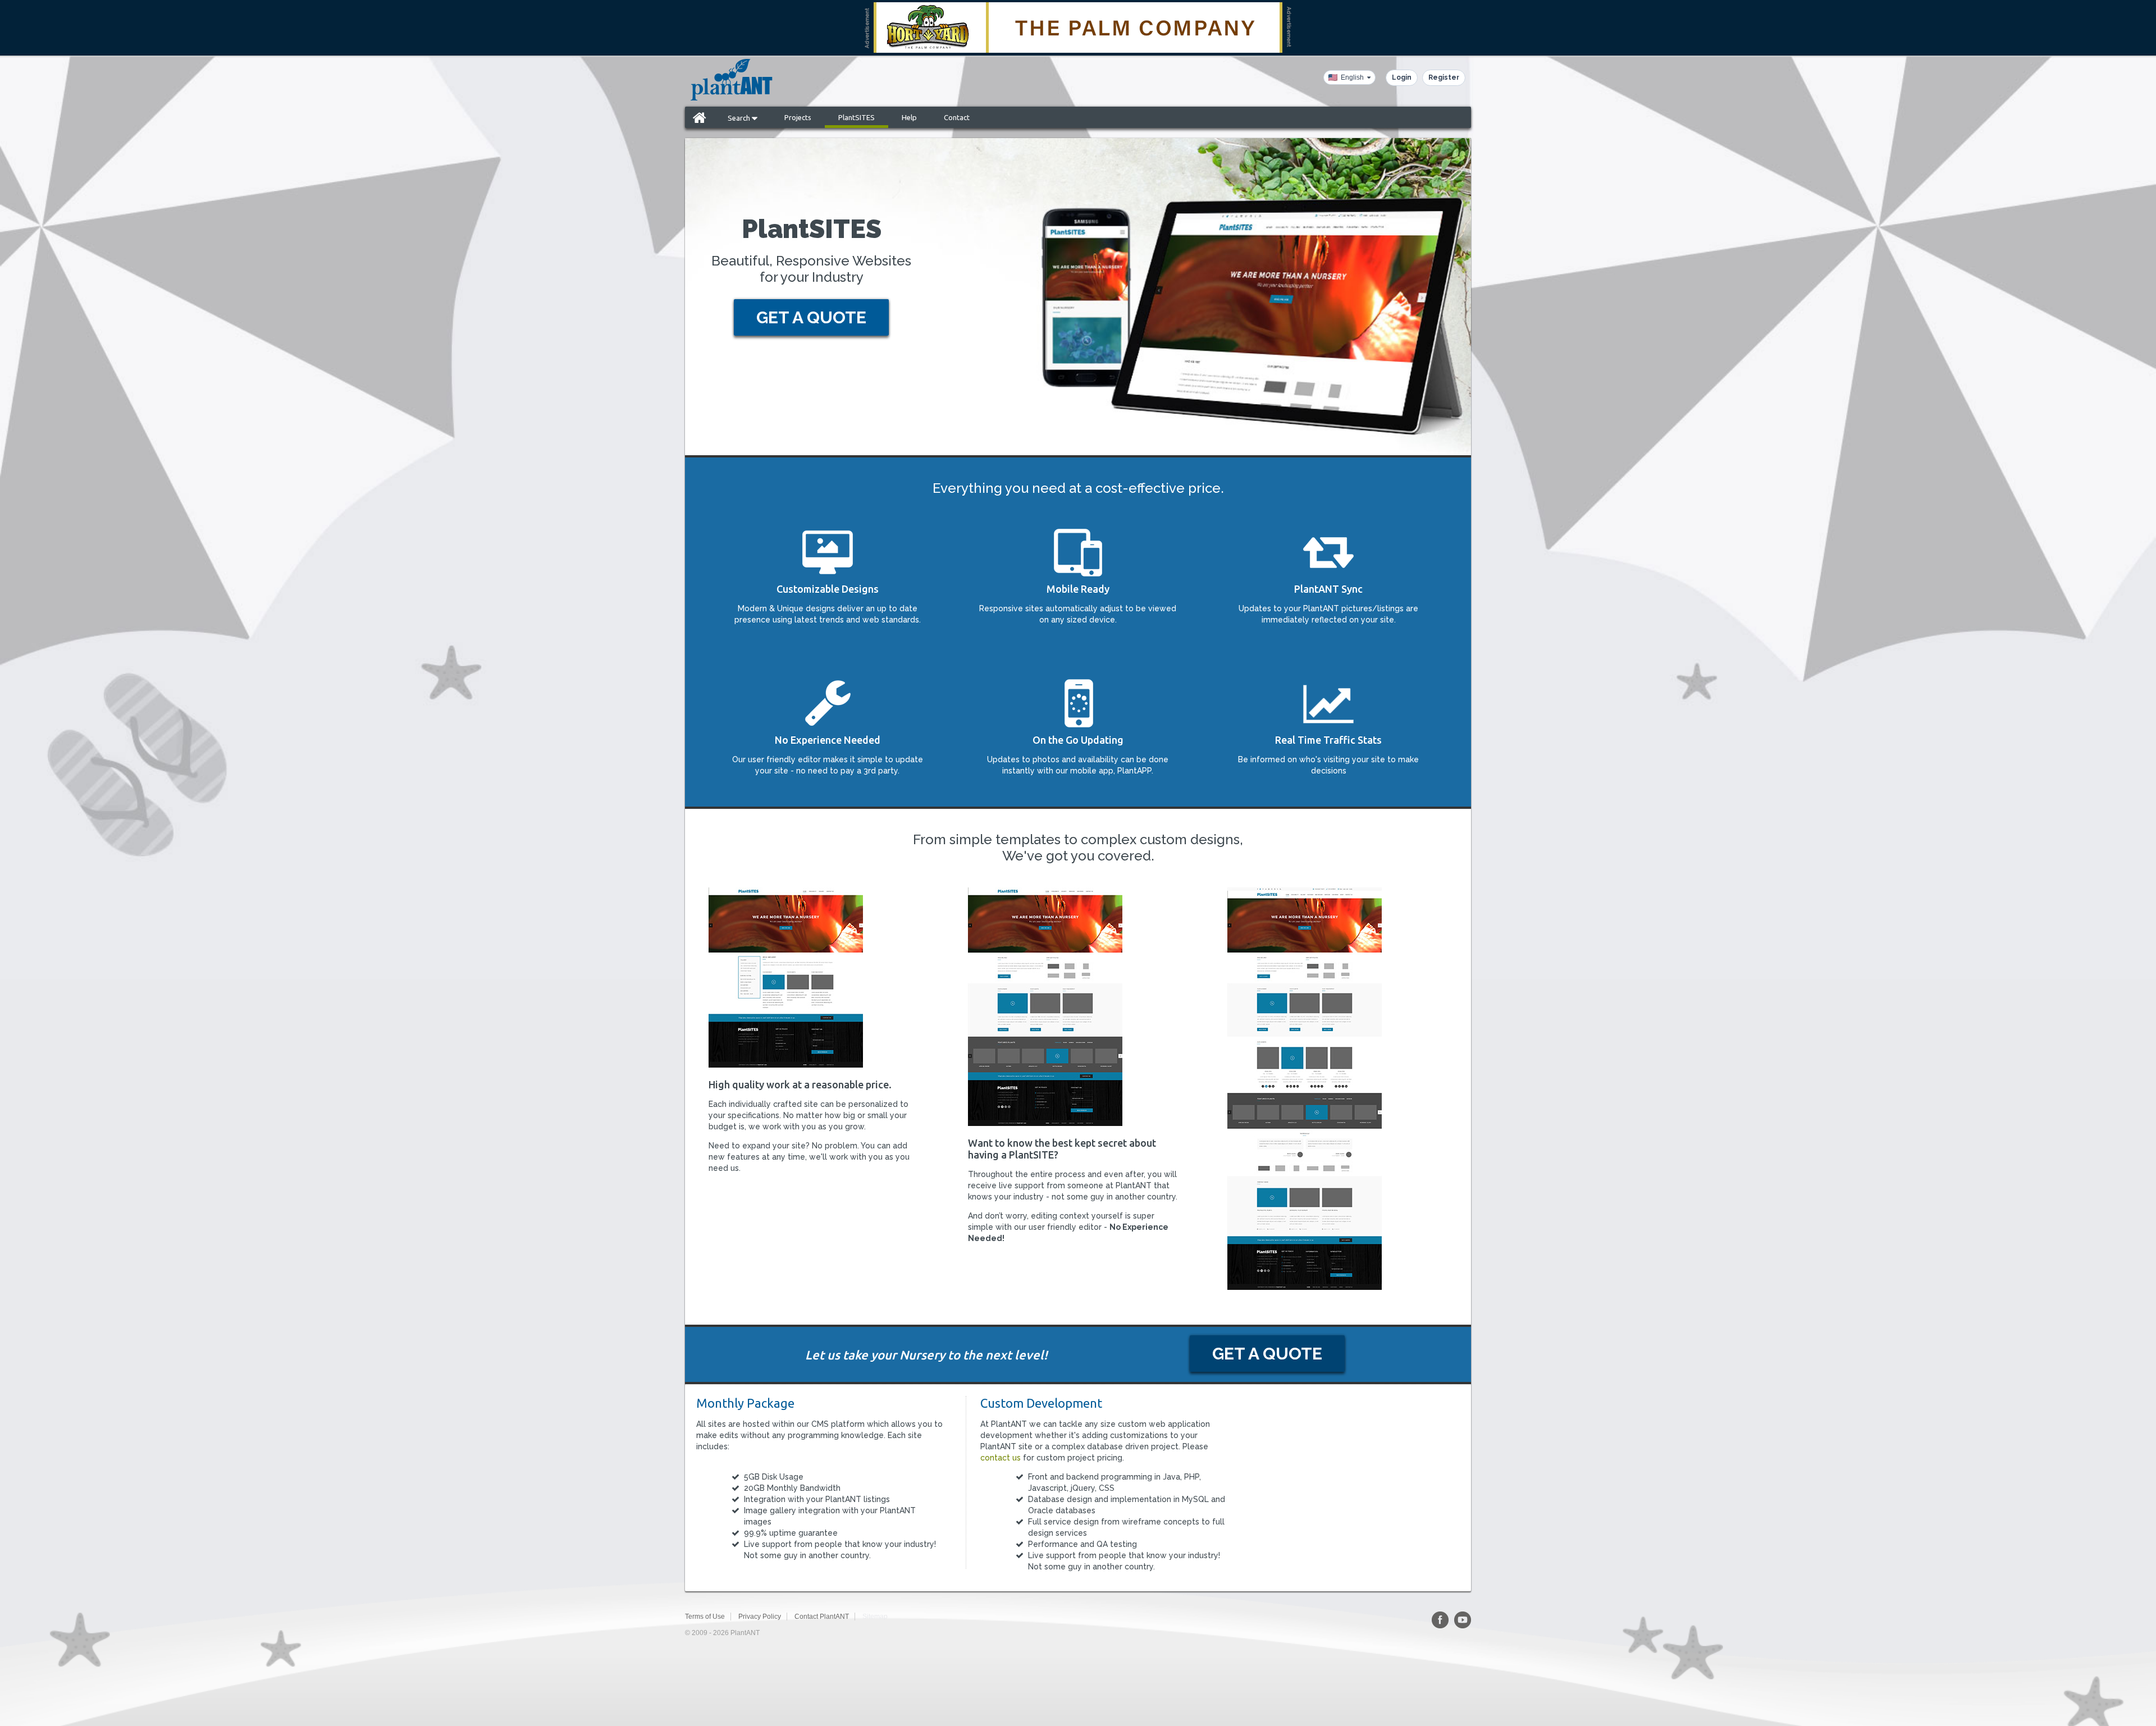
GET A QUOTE (811, 317)
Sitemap (875, 1617)
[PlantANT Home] (732, 80)
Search (740, 118)
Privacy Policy (760, 1617)
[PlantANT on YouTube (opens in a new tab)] (1463, 1620)
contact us (1001, 1458)
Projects (798, 117)
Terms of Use (705, 1617)
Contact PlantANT (822, 1617)
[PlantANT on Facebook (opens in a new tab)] (1440, 1620)
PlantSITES (857, 117)
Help (909, 117)
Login (1402, 77)
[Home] (700, 117)
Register (1444, 77)
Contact (957, 117)
